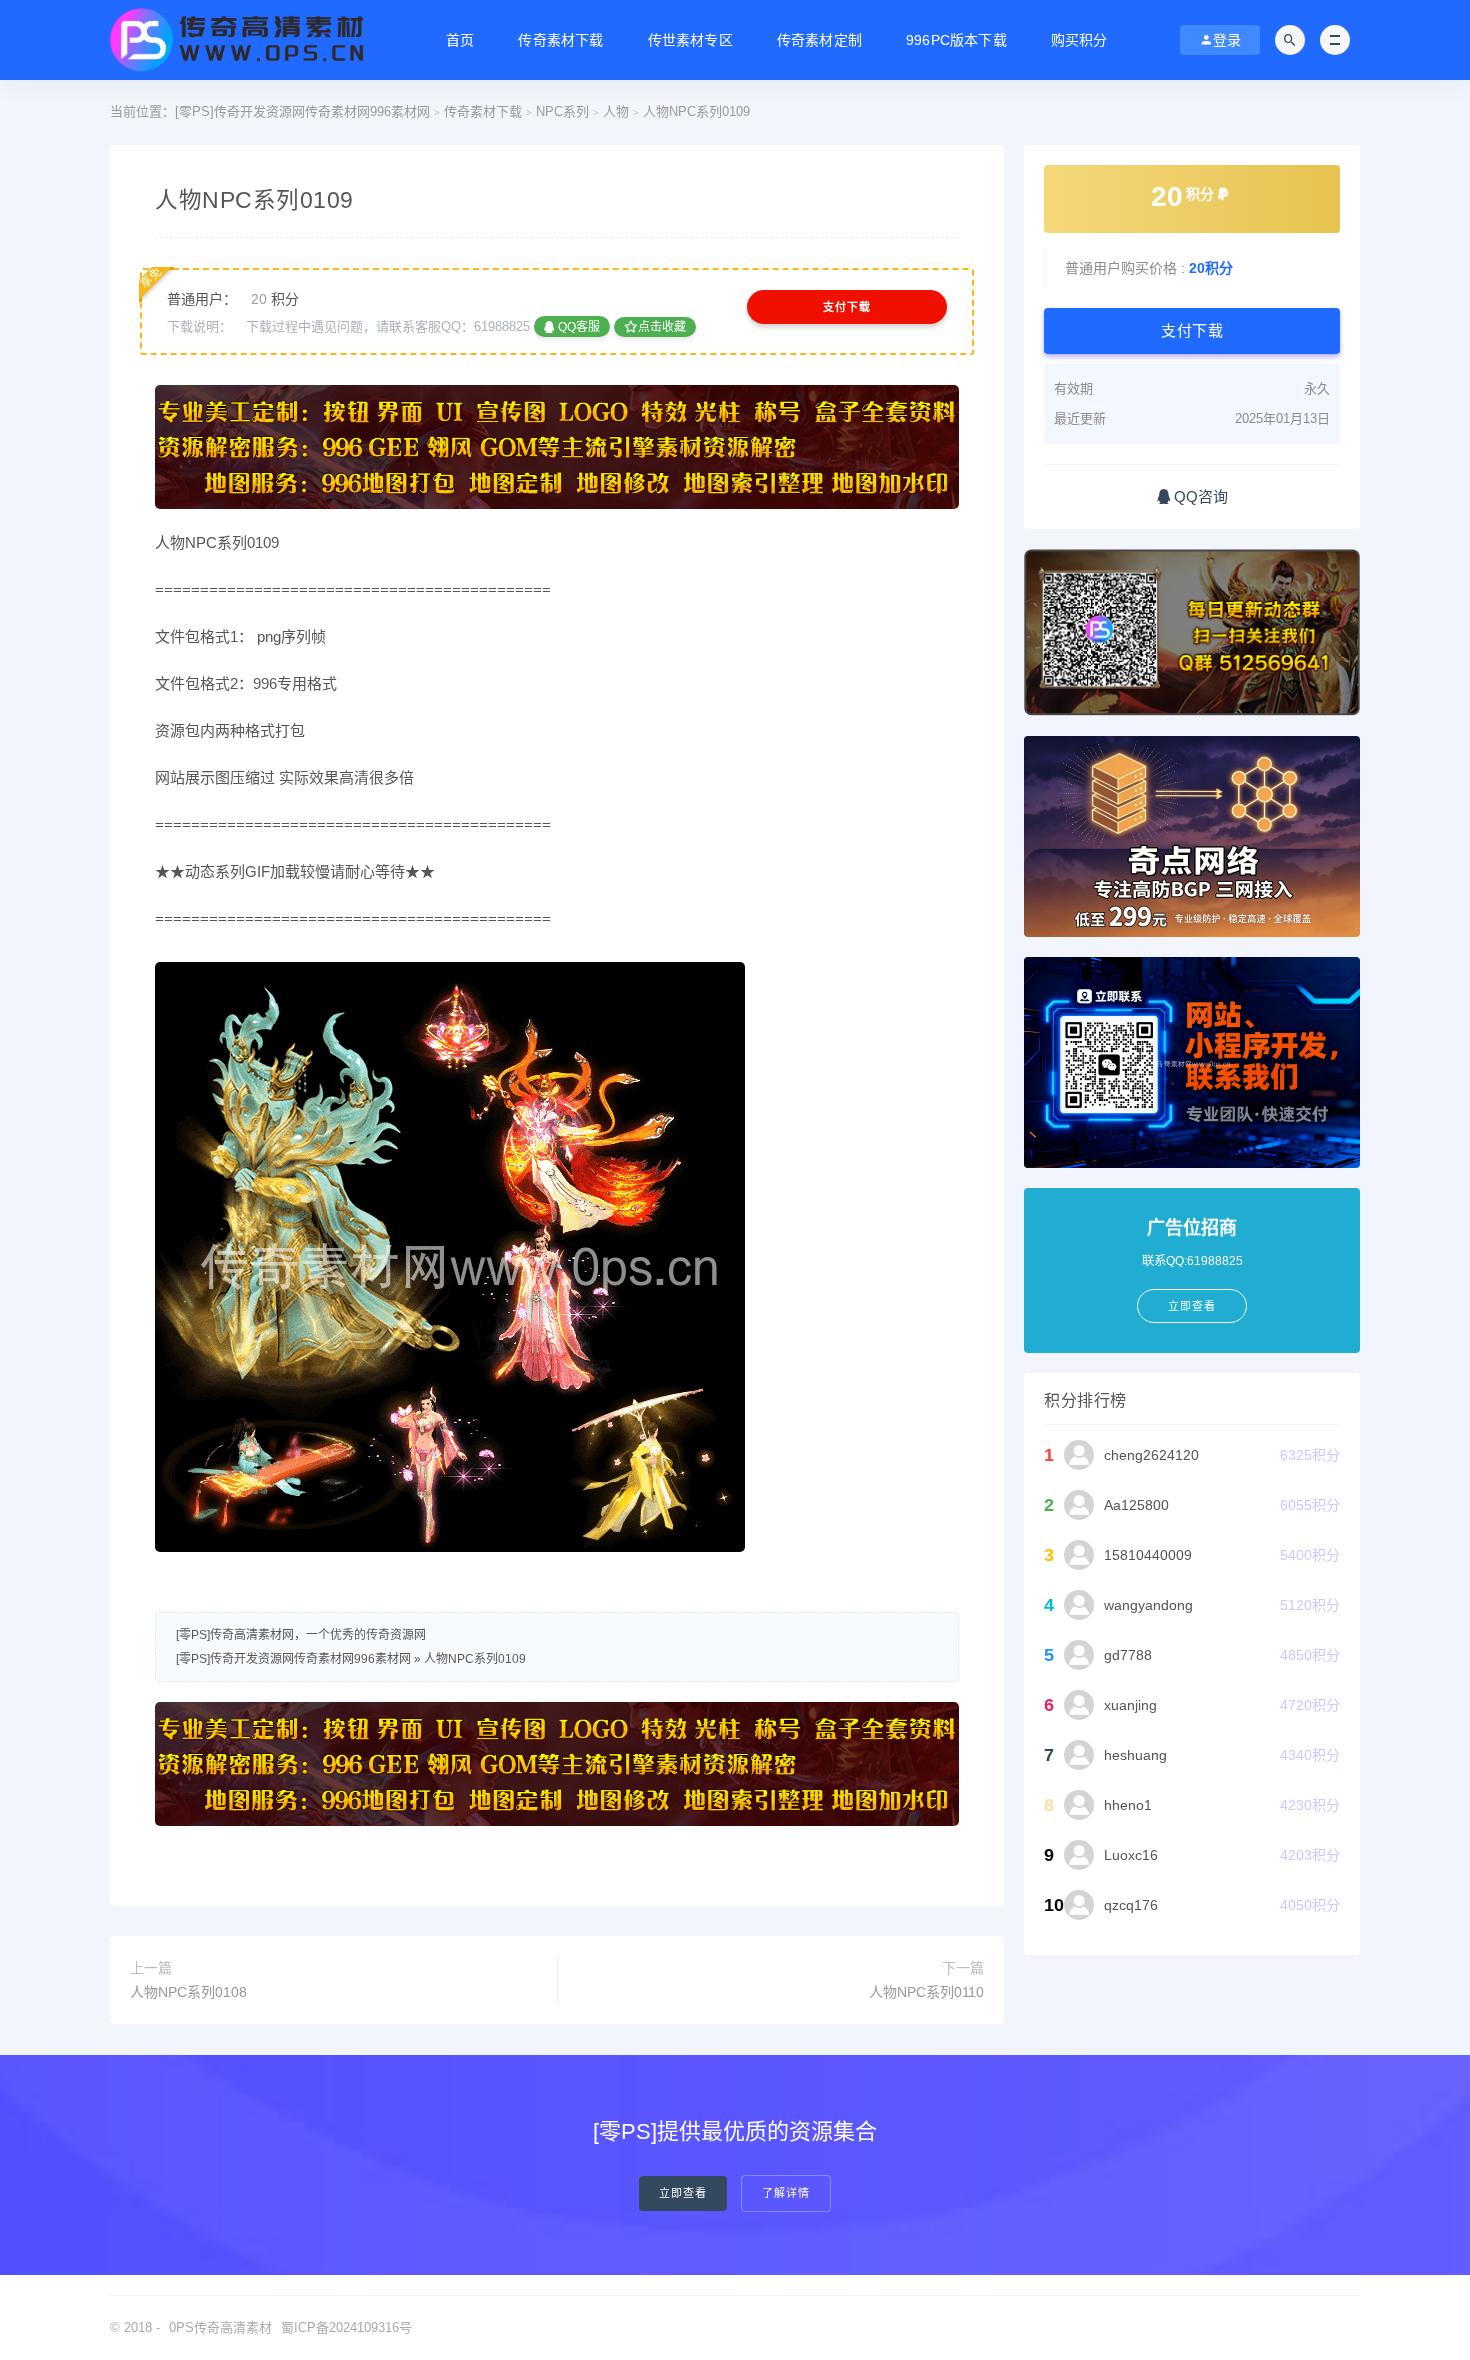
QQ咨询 (1199, 496)
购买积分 (1079, 40)
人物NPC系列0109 (475, 1659)
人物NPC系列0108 (188, 1992)
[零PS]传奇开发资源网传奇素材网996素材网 (302, 111)
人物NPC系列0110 (926, 1992)
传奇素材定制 (819, 40)
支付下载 (847, 307)
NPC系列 (562, 111)
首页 (460, 40)
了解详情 (786, 2193)
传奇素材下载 (560, 40)
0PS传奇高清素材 (220, 2327)
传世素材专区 (690, 40)
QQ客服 (577, 327)
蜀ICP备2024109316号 (346, 2327)
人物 (616, 111)
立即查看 (683, 2193)
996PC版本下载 (956, 40)
